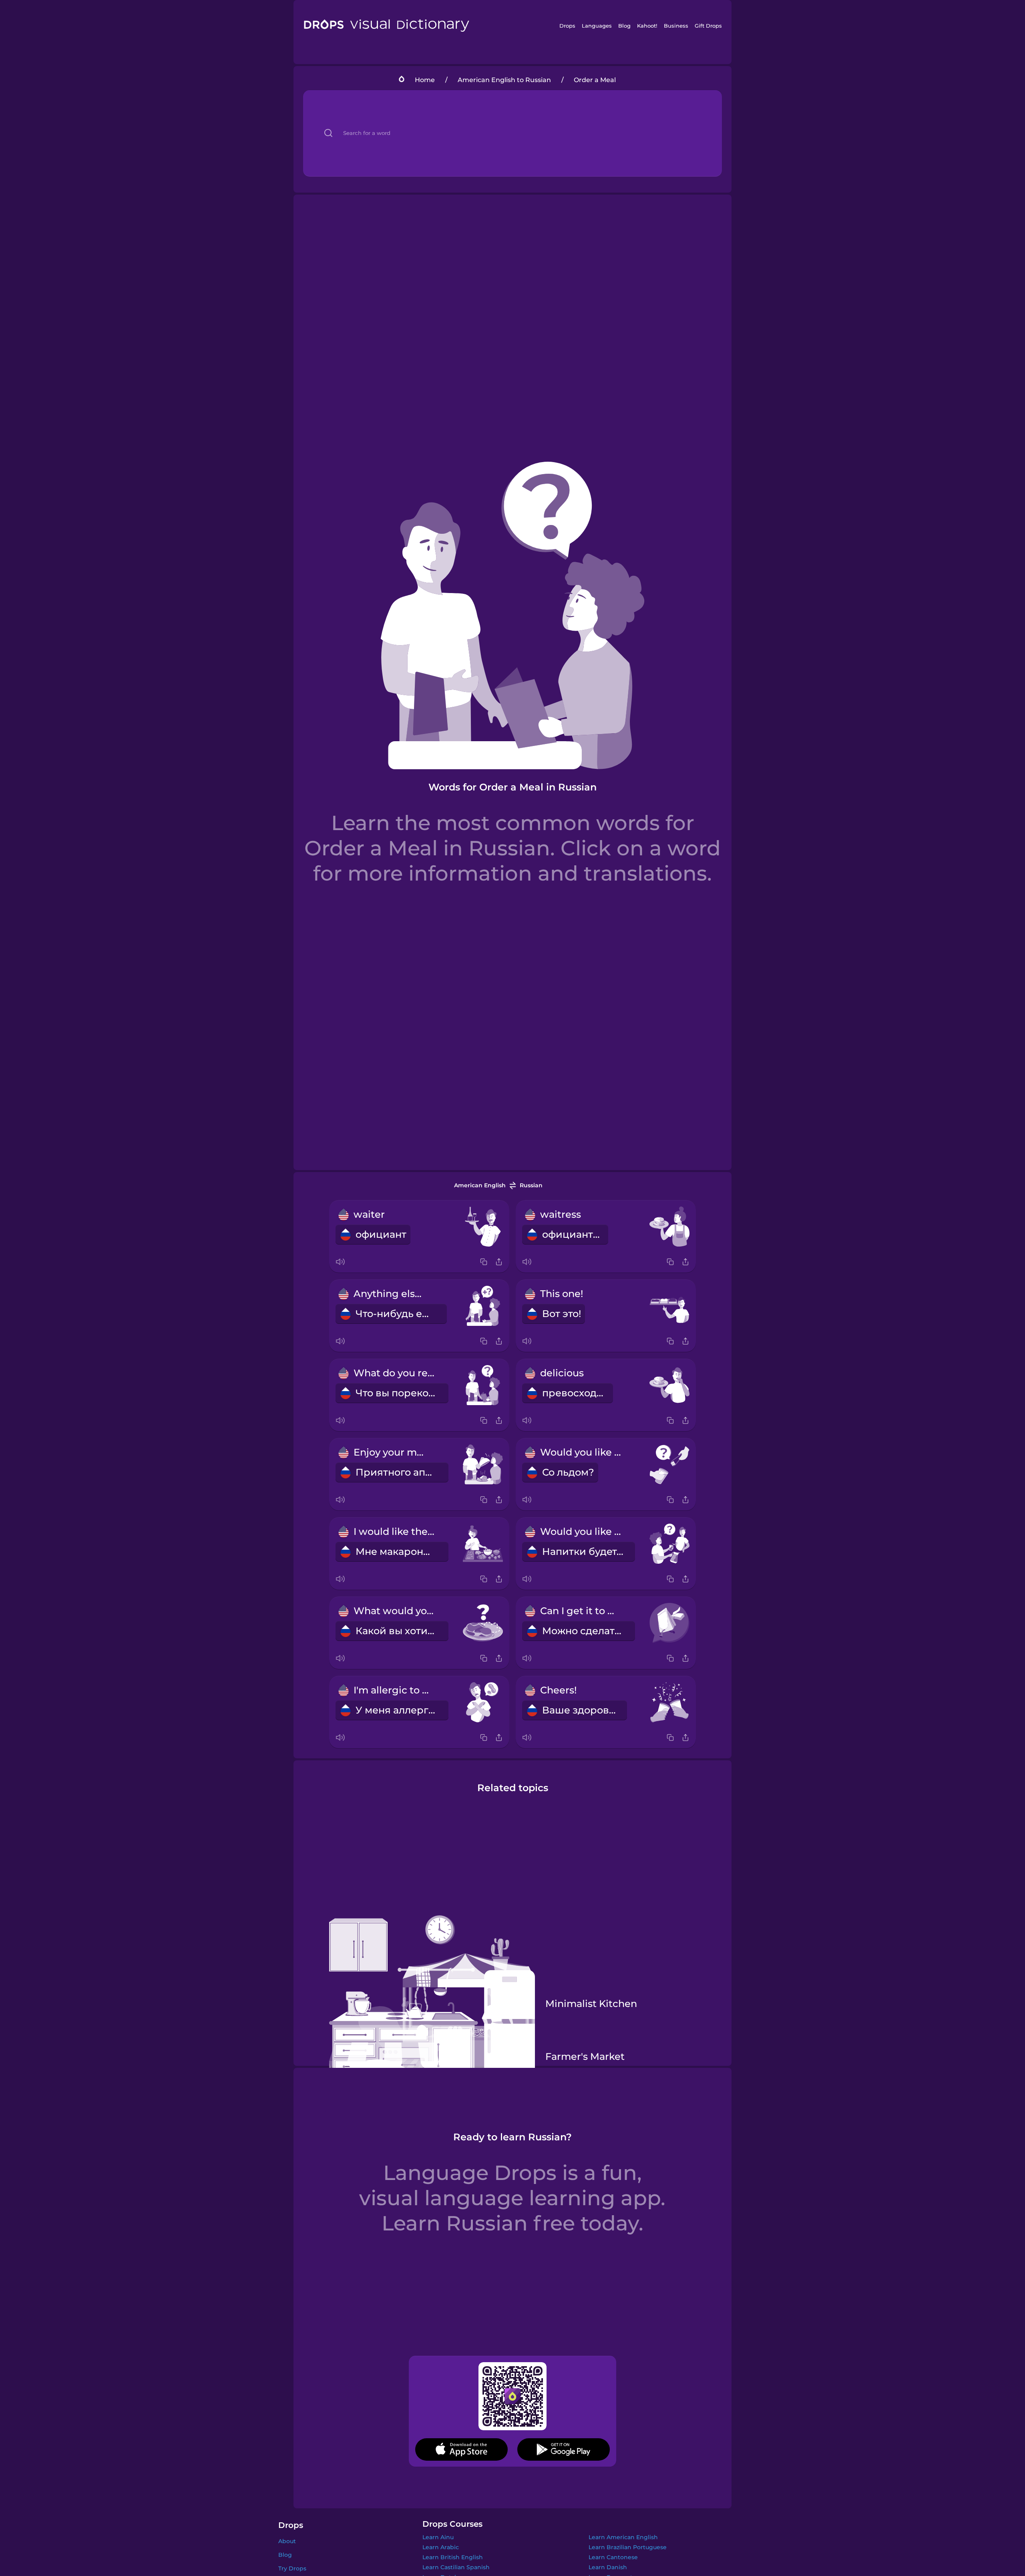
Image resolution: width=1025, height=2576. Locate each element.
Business (676, 26)
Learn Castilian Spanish (456, 2567)
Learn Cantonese (613, 2557)
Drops (567, 26)
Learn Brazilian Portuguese (628, 2547)
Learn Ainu (438, 2537)
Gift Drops (708, 26)
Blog (624, 26)
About (287, 2541)
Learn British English (453, 2557)
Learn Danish (608, 2567)
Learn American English (623, 2537)
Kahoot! (647, 26)
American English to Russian (504, 80)
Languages (597, 26)
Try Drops (292, 2568)
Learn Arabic (441, 2547)
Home (425, 80)
